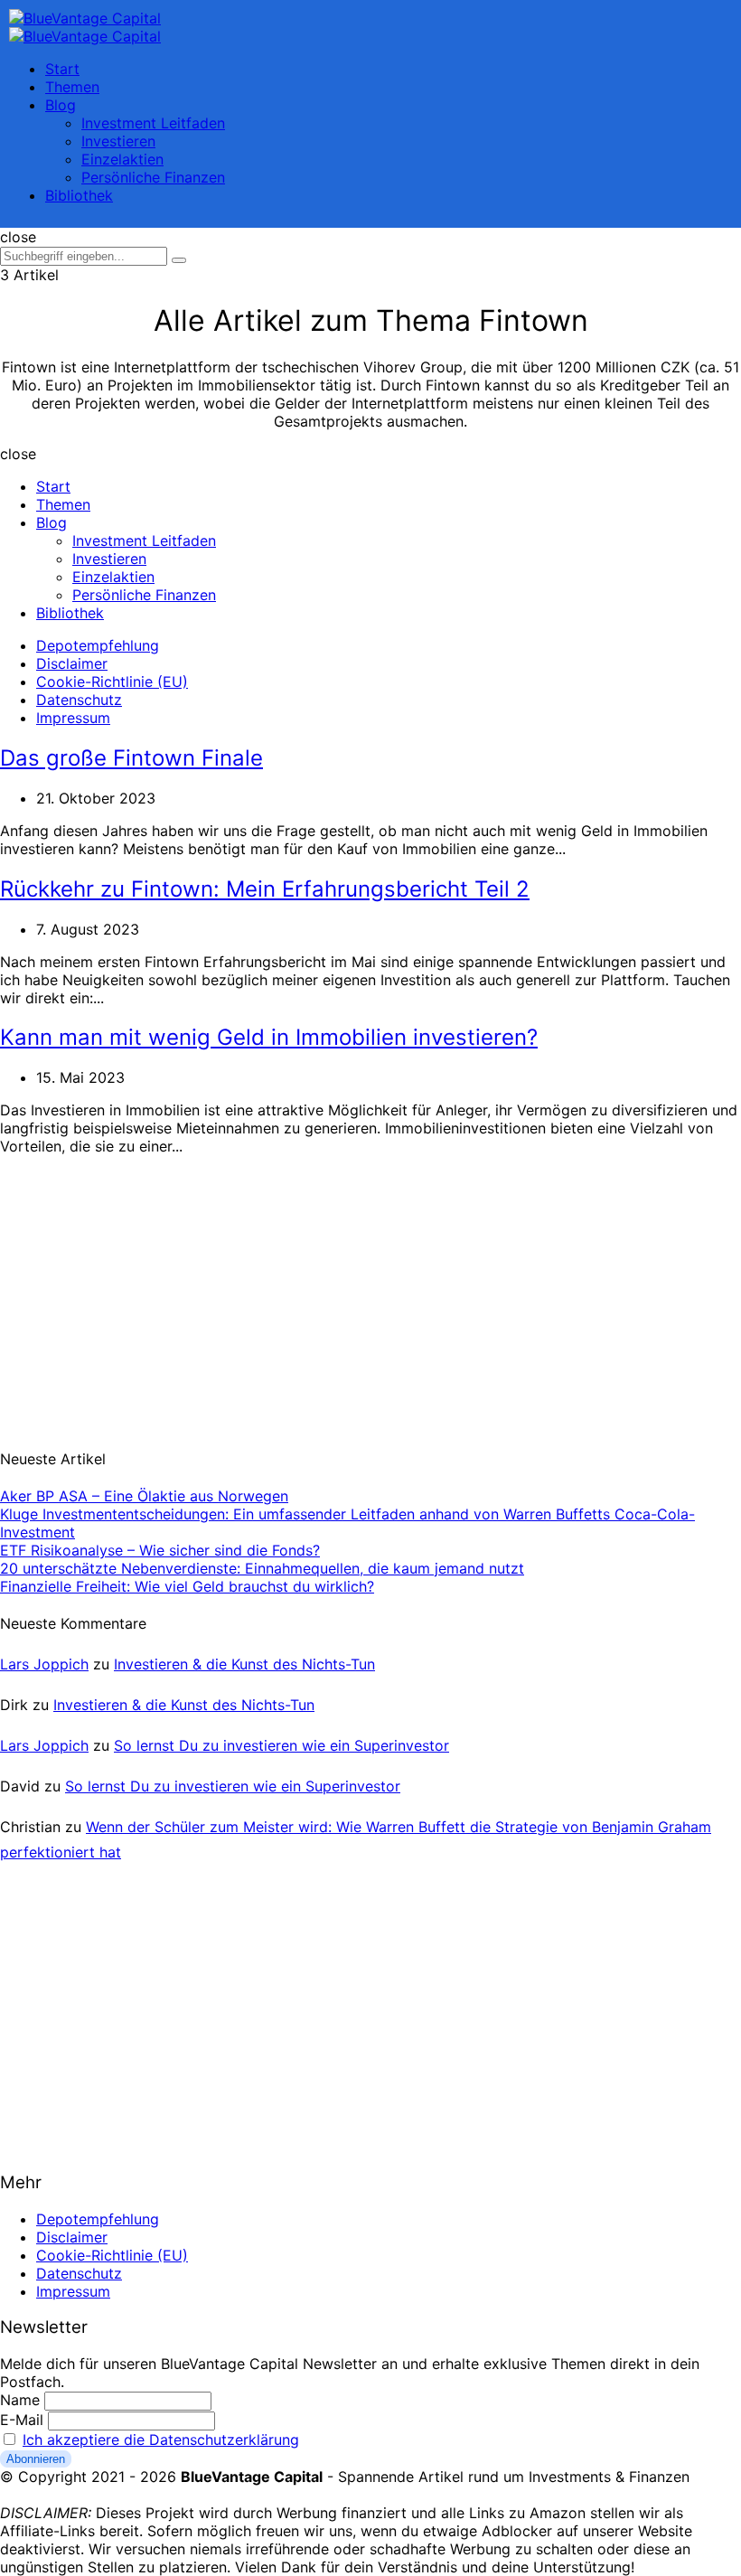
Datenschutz (79, 700)
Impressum (73, 718)
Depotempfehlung (98, 645)
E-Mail (22, 2420)
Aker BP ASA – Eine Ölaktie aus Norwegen (144, 1496)
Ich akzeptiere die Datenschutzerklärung (161, 2440)
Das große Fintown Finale (131, 758)
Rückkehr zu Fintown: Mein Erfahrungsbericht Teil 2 (265, 889)
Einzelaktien (122, 159)
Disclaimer (72, 663)
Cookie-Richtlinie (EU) (112, 682)
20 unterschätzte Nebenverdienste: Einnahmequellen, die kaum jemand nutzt (262, 1568)
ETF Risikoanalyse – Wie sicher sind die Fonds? (160, 1550)
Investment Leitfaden (153, 123)
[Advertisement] (136, 1291)
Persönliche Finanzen (153, 177)
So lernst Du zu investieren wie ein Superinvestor (281, 1745)
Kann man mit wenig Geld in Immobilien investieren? (269, 1037)
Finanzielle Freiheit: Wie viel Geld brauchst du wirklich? (187, 1586)
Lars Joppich (44, 1664)
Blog (61, 105)
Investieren (118, 141)
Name (20, 2400)
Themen (72, 87)
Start (62, 69)
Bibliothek (79, 195)
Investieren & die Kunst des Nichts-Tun (244, 1664)
